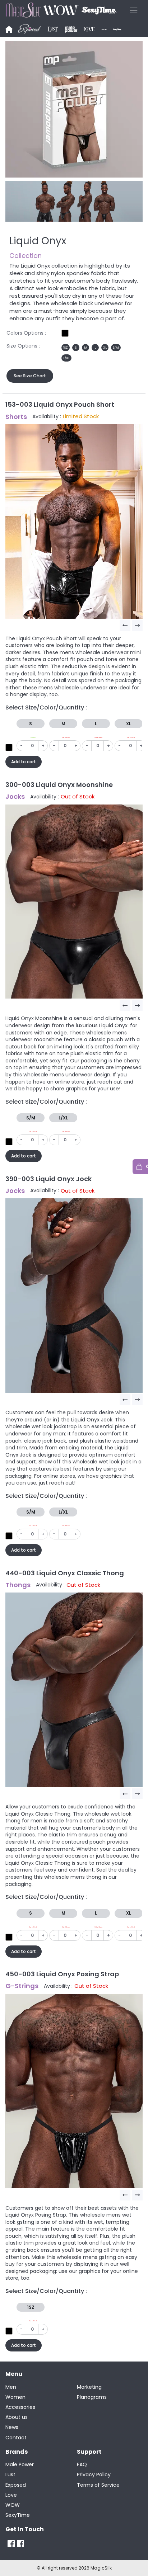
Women (15, 2397)
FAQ (82, 2464)
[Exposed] (29, 29)
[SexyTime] (117, 29)
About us (17, 2417)
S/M (116, 348)
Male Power (20, 2464)
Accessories (20, 2407)
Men (11, 2387)
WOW (13, 2505)
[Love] (89, 29)
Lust (10, 2474)
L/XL (66, 358)
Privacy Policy (94, 2474)
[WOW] (104, 29)
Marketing (89, 2387)
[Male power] (71, 29)
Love (11, 2495)
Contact (16, 2438)
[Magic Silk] (22, 2544)
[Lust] (53, 29)
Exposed (16, 2485)
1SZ (66, 348)
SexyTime (18, 2515)
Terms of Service (98, 2485)
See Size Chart (30, 376)
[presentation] (125, 626)
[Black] (65, 333)
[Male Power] (11, 2544)
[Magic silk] (9, 29)
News (12, 2427)
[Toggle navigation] (134, 10)
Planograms (92, 2397)
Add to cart (24, 762)
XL (105, 348)
